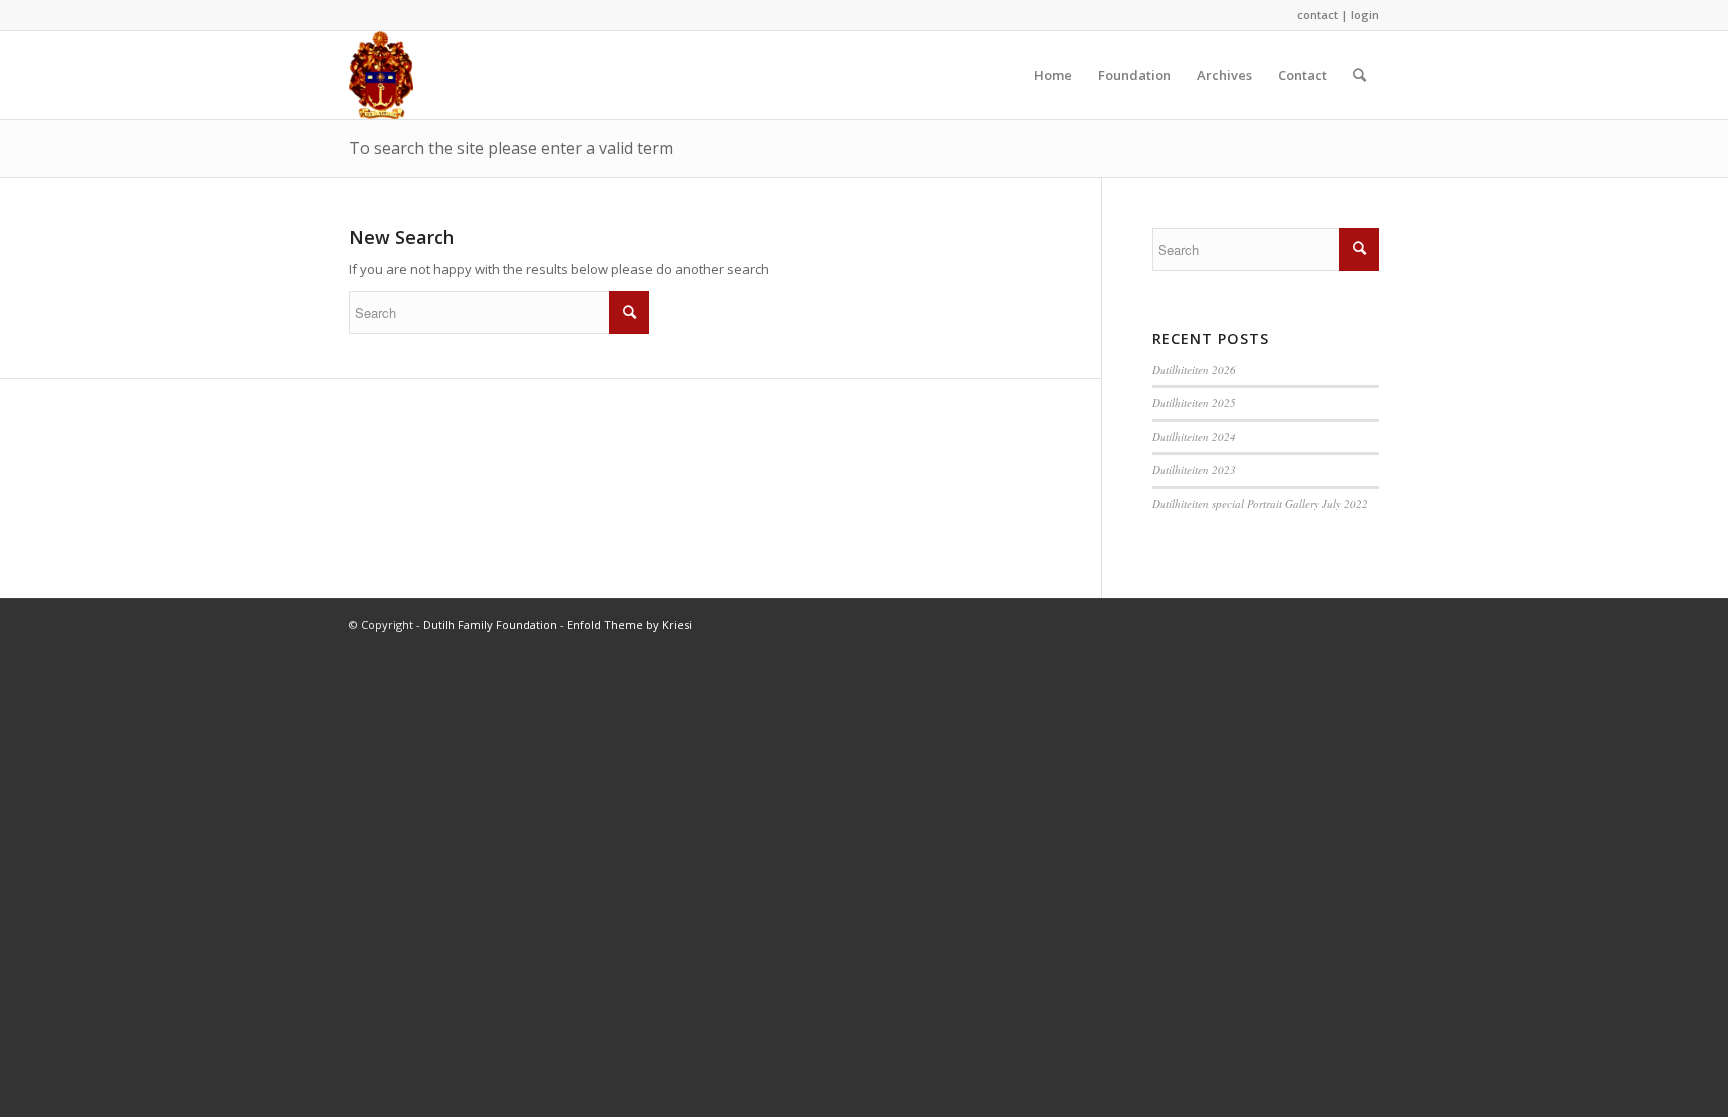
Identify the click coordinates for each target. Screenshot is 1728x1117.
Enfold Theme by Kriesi (629, 624)
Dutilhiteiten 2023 (1194, 469)
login (1365, 14)
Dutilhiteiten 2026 (1194, 369)
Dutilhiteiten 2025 (1194, 402)
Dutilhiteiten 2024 (1194, 436)
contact (1317, 14)
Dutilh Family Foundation (490, 624)
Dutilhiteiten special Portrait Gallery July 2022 (1260, 503)
